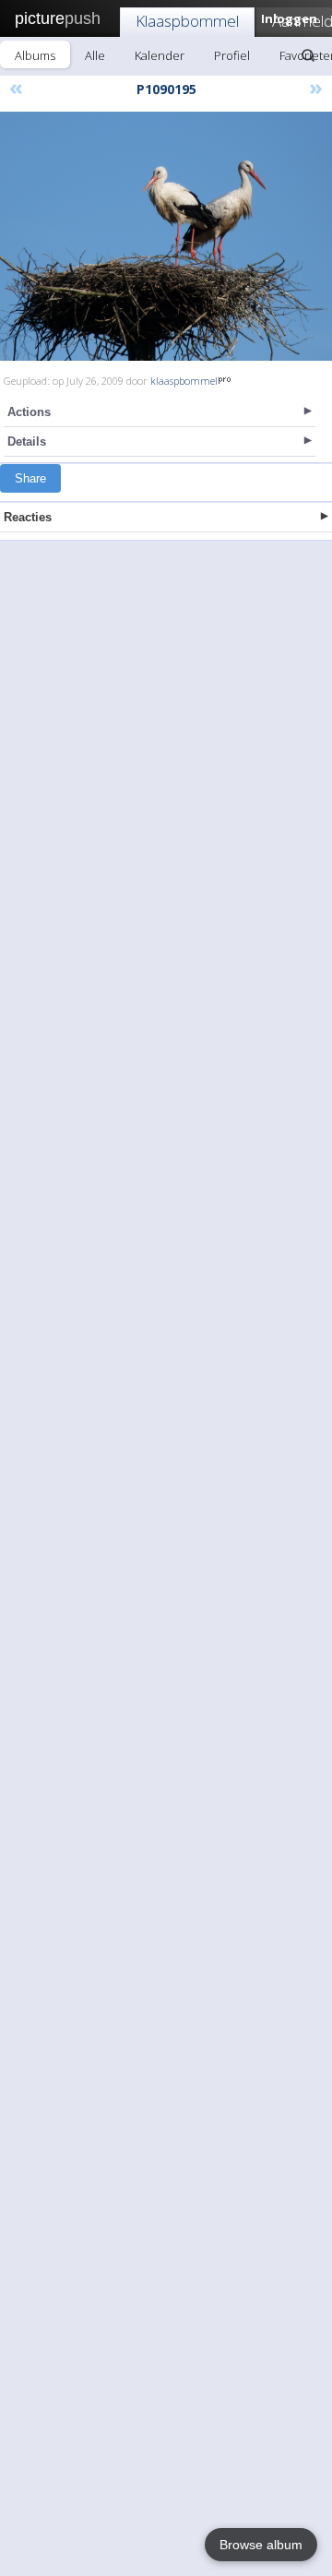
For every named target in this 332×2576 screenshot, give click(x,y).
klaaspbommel (184, 381)
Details (27, 441)
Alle (95, 55)
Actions (29, 412)
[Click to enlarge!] (166, 236)
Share (30, 478)
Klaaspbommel (187, 21)
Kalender (160, 55)
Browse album (261, 2545)
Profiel (232, 55)
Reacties (28, 517)
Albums (35, 55)
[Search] (308, 55)
